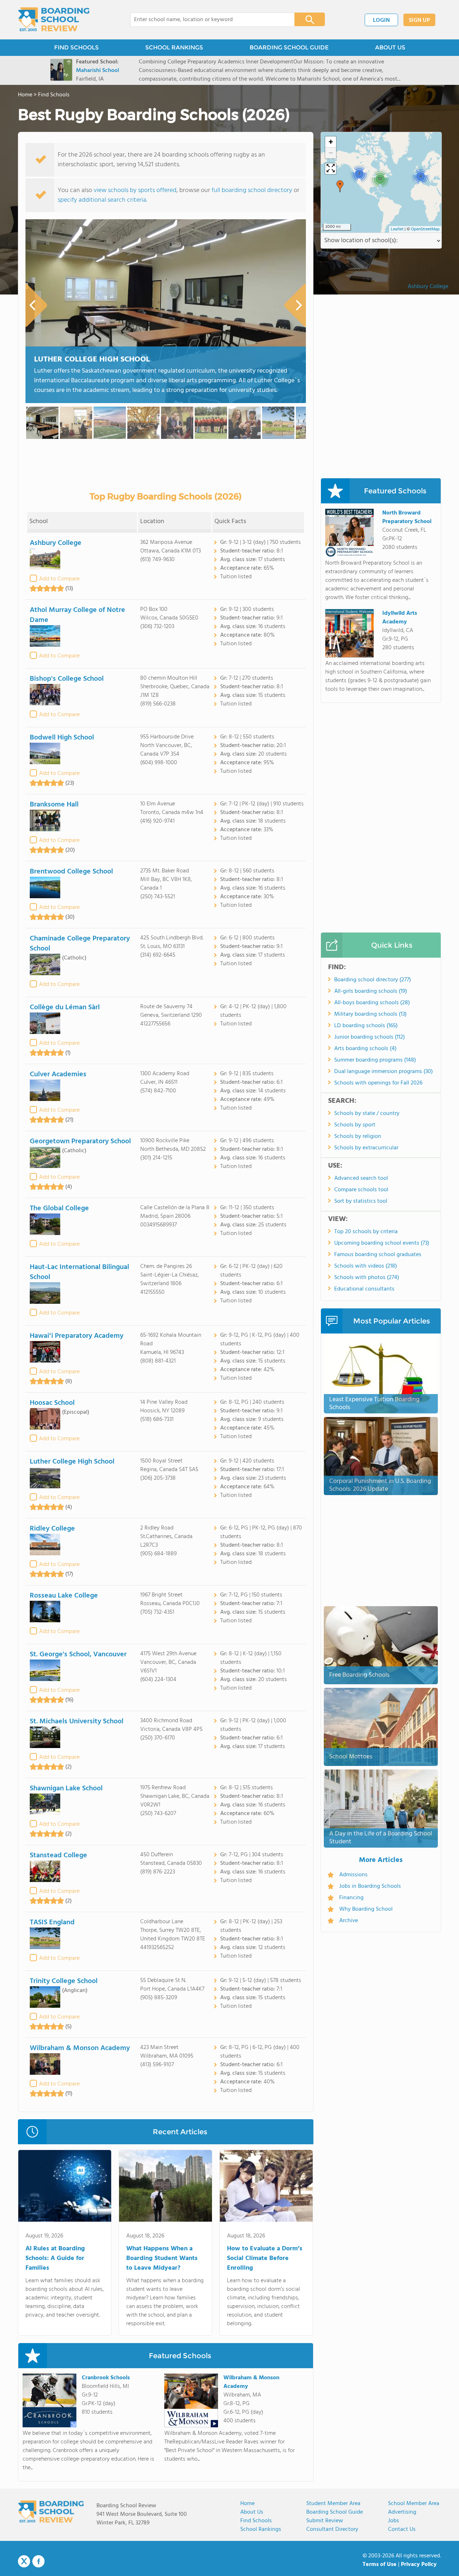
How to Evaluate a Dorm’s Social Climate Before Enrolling (265, 2258)
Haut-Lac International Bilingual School (79, 1272)
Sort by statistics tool (361, 1201)
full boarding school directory (252, 190)
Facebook (38, 2561)
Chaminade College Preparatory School (80, 944)
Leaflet (397, 229)
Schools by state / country (367, 1114)
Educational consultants (364, 1289)
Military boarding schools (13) (370, 1014)
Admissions (353, 1875)
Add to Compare (59, 579)
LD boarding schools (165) (366, 1026)
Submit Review (325, 2521)
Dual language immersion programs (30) (384, 1072)
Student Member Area (333, 2504)
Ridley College (52, 1529)
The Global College (59, 1208)
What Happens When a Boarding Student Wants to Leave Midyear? (162, 2258)
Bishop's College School (67, 679)
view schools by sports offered (135, 190)
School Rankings (261, 2529)
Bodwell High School (62, 738)
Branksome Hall (54, 805)
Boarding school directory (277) (373, 980)
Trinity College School (64, 1981)
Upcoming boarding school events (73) (382, 1243)
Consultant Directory (332, 2529)
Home (247, 2504)
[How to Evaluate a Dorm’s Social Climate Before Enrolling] (266, 2187)
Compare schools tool (361, 1190)
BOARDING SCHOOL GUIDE (289, 47)
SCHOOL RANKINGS (174, 47)
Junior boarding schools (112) (370, 1037)
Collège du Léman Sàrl (65, 1007)
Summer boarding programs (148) (375, 1060)
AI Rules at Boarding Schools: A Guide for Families (55, 2258)
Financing (351, 1898)
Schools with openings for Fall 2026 (378, 1083)
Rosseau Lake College (64, 1596)
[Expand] (331, 169)
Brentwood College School (71, 872)
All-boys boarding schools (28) (372, 1003)
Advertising (402, 2512)
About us (252, 2512)
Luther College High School (92, 360)
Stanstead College (58, 1856)
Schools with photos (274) (367, 1278)
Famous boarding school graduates (378, 1255)
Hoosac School (52, 1403)
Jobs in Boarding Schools (370, 1886)
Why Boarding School (366, 1909)
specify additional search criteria (102, 200)
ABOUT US (390, 47)
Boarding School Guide (335, 2512)
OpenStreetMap (425, 229)
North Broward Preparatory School (407, 517)
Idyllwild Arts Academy (400, 618)
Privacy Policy (419, 2565)
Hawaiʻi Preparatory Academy (77, 1336)
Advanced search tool (361, 1178)
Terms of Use (380, 2565)
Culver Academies (58, 1074)
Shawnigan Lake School (66, 1789)
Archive (349, 1921)
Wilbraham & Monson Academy (80, 2048)
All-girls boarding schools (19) (371, 991)
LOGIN (381, 20)
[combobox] (207, 20)
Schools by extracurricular (366, 1148)
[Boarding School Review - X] (24, 2562)
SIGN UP (419, 20)
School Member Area (414, 2504)
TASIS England (52, 1923)
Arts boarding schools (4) (365, 1049)
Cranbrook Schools (106, 2378)
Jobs (394, 2521)
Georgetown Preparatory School (80, 1141)
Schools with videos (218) (366, 1266)
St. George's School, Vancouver (78, 1655)
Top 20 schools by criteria (366, 1232)
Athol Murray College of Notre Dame (77, 615)
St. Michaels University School (77, 1722)
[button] (340, 186)
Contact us (402, 2529)
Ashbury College (56, 543)
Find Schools (256, 2521)
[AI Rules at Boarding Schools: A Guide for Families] (65, 2187)
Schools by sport (355, 1125)
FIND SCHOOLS (76, 47)
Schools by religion (358, 1136)
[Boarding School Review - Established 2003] (54, 20)
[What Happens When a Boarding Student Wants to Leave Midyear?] (165, 2187)
